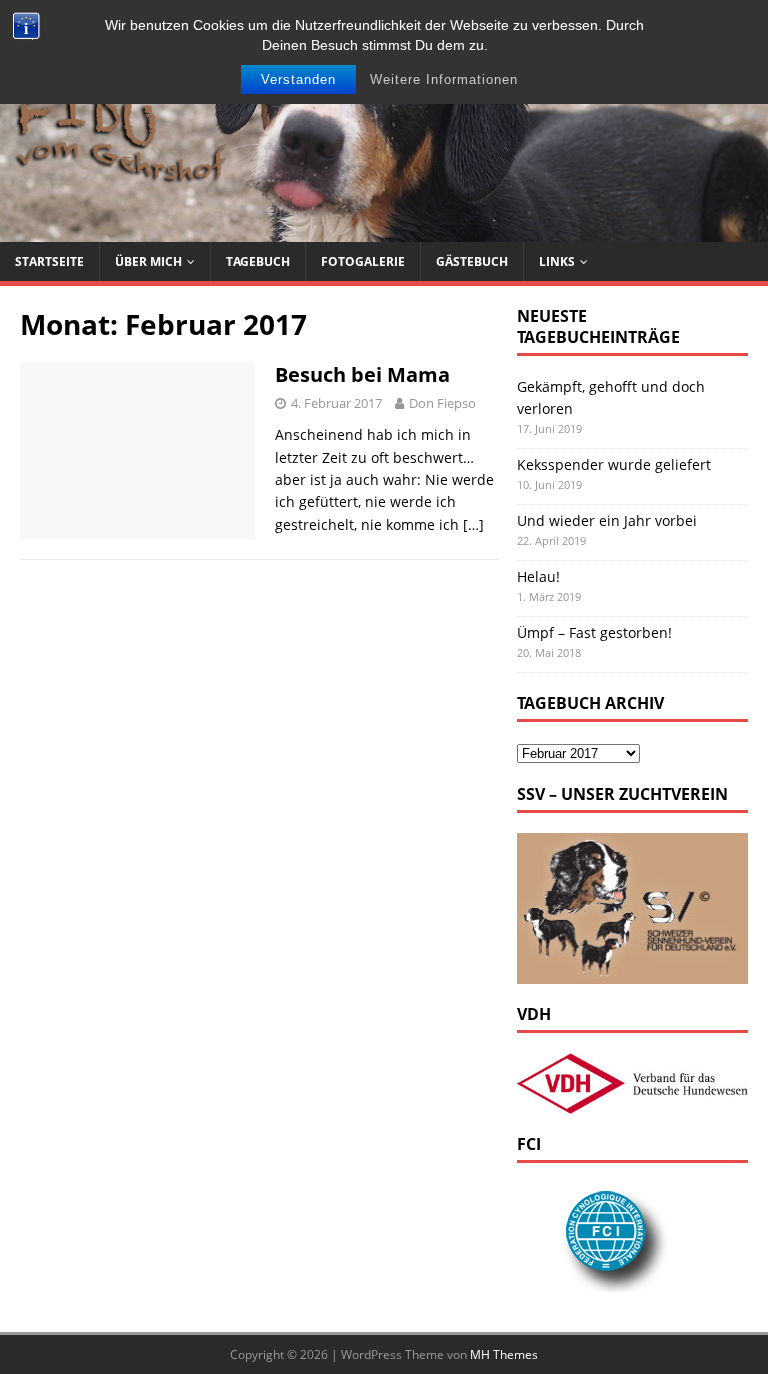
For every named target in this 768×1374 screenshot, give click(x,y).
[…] (473, 524)
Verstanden (298, 79)
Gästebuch (472, 261)
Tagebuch (258, 261)
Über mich (148, 261)
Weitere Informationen (444, 79)
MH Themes (504, 1354)
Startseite (49, 261)
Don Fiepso (442, 403)
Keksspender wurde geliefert (614, 464)
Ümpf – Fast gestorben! (594, 632)
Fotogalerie (363, 261)
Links (557, 261)
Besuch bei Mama (362, 374)
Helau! (538, 576)
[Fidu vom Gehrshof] (384, 229)
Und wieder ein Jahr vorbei (607, 520)
